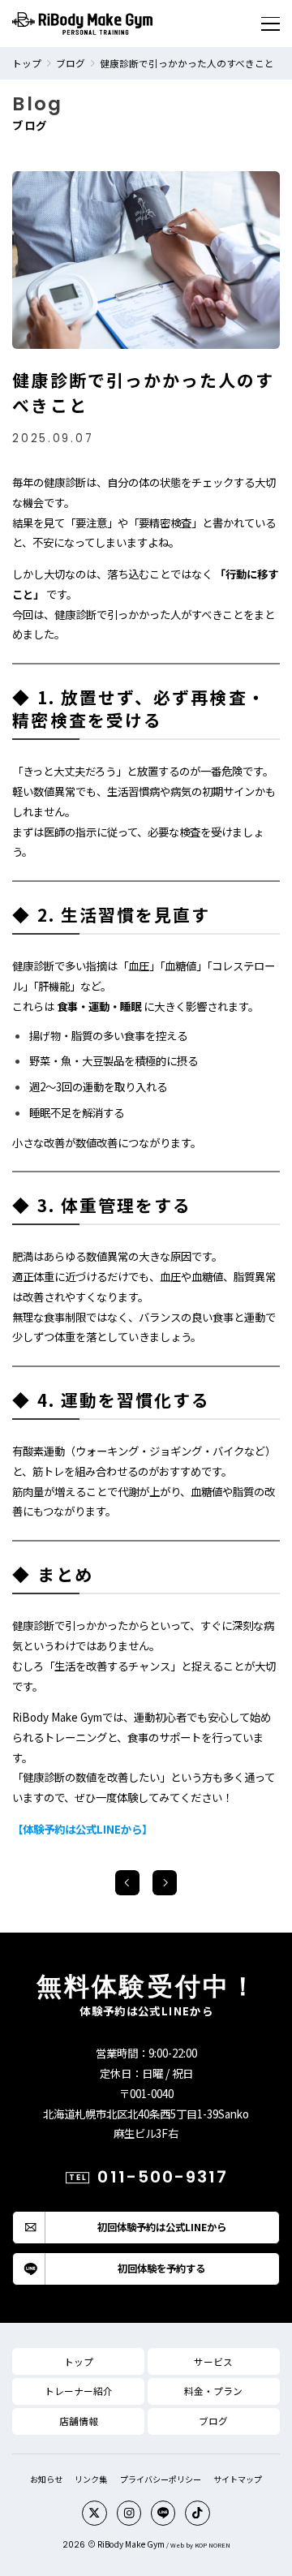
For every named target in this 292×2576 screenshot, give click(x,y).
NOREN (219, 2545)
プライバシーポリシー (161, 2479)
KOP (201, 2545)
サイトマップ (238, 2479)
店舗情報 (79, 2421)
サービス (213, 2361)
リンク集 (91, 2479)
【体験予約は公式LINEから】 (82, 1829)
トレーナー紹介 (79, 2391)
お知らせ (46, 2479)
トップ (27, 63)
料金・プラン (213, 2391)
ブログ (71, 63)
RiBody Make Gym (131, 2544)
